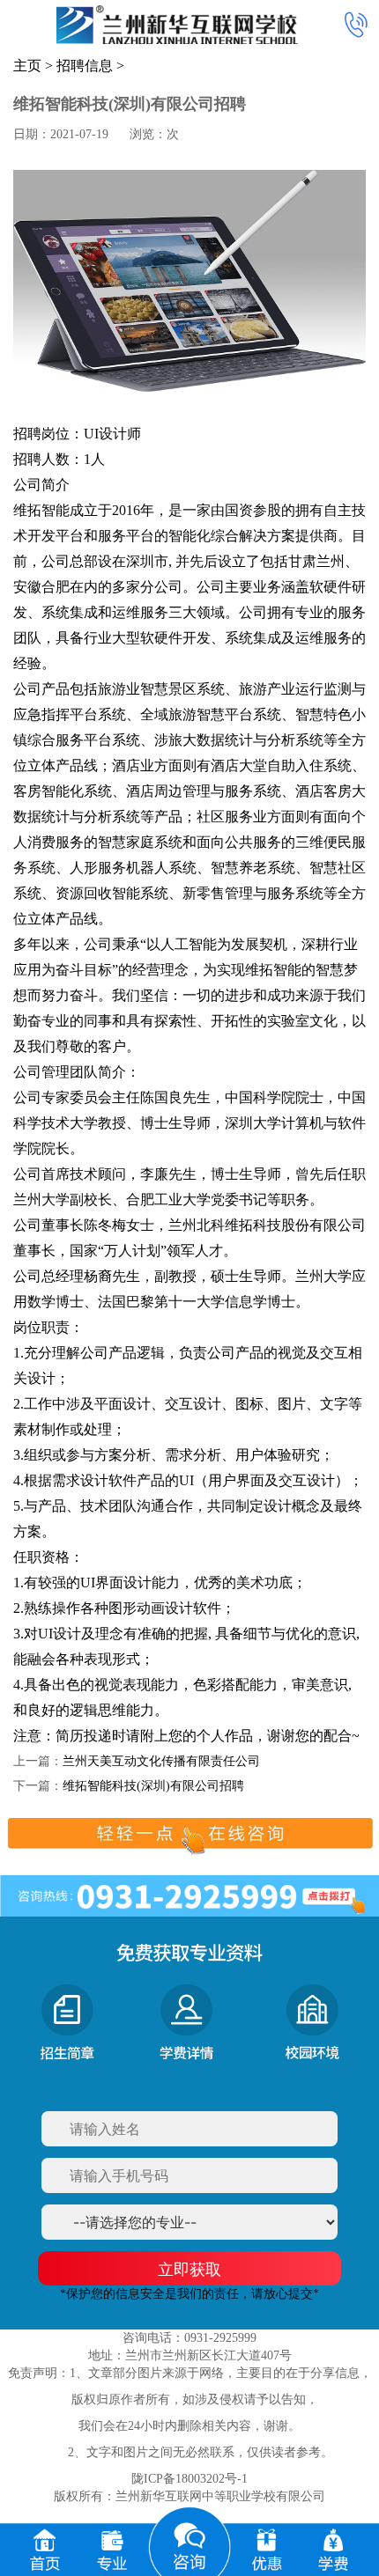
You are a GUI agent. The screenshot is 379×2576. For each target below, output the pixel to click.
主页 (27, 66)
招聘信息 (85, 66)
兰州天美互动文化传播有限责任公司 (161, 1761)
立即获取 (189, 2269)
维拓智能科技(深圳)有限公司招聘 (153, 1786)
